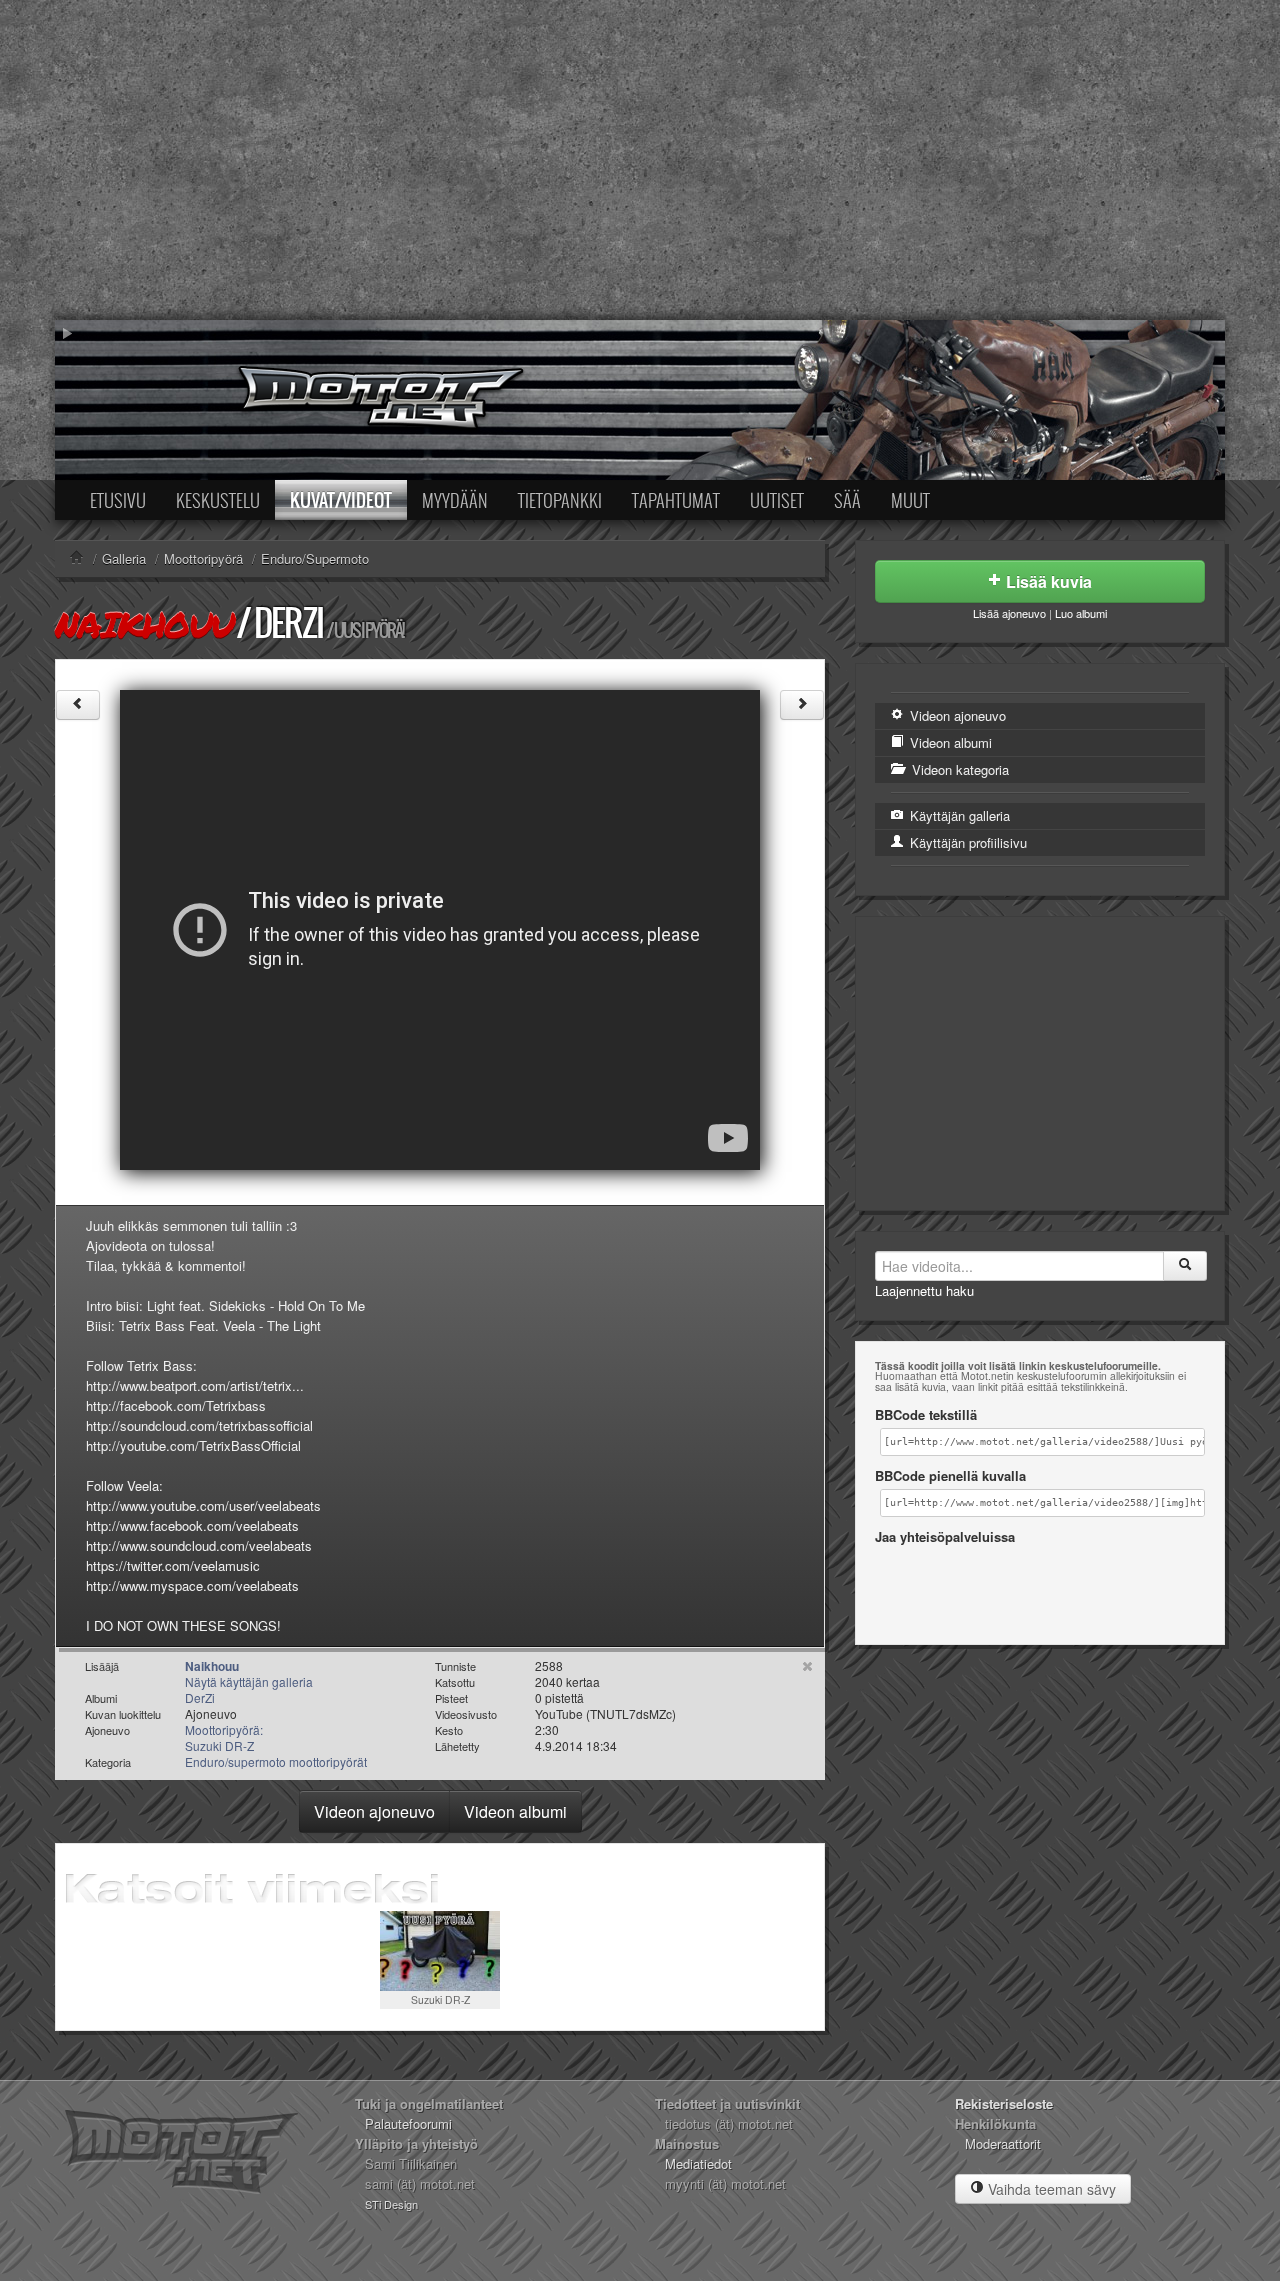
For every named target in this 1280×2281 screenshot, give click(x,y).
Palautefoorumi (408, 2123)
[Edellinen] (78, 705)
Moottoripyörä (203, 558)
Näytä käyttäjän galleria (249, 1681)
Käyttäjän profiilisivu (966, 842)
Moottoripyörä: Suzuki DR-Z (224, 1737)
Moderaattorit (1003, 2143)
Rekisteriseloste (1004, 2103)
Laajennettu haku (924, 1290)
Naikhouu (144, 624)
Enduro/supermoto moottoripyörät (276, 1761)
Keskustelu (218, 500)
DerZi (288, 622)
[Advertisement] (640, 160)
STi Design (391, 2204)
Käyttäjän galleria (958, 815)
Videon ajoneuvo (374, 1811)
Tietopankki (560, 500)
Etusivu (118, 500)
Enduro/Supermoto (315, 558)
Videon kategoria (958, 769)
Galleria (124, 558)
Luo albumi (1081, 613)
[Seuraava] (802, 705)
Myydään (455, 500)
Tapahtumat (676, 500)
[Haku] (1185, 1266)
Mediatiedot (698, 2163)
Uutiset (777, 500)
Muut (910, 500)
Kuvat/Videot (341, 500)
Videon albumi (515, 1811)
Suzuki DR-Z (440, 1999)
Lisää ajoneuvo (1009, 613)
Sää (847, 500)
